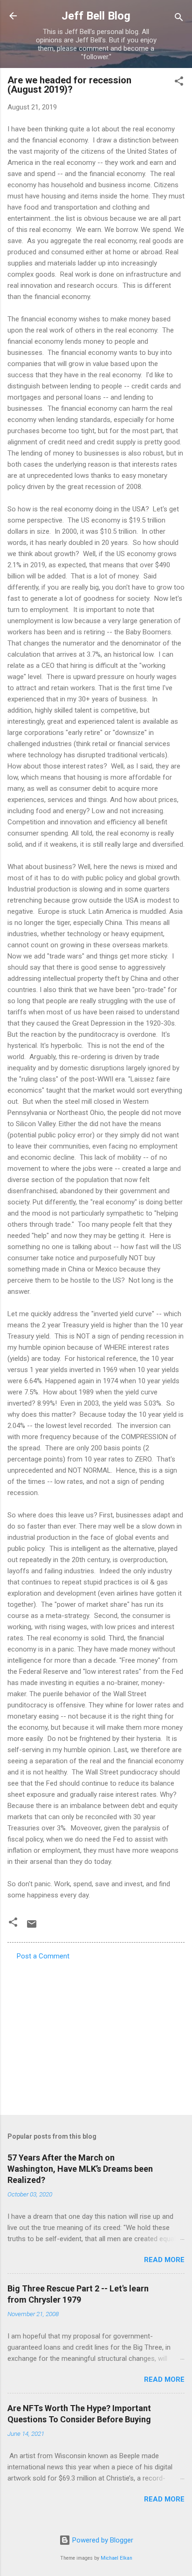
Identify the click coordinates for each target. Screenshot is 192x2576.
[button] (179, 83)
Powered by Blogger (102, 2540)
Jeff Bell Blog (96, 16)
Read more (164, 2260)
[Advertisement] (96, 2035)
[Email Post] (32, 1927)
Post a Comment (43, 1956)
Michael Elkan (117, 2558)
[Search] (179, 19)
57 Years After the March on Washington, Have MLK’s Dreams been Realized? (80, 2169)
